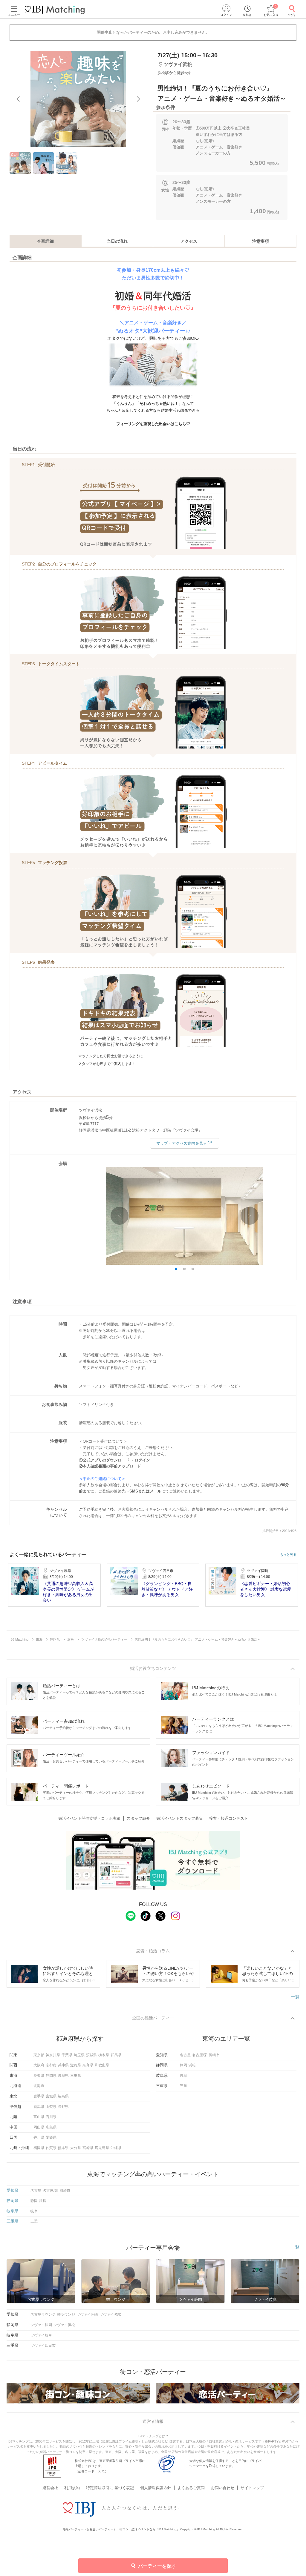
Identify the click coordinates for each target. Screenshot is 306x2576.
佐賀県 (51, 2148)
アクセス (189, 241)
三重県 (76, 2076)
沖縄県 (116, 2148)
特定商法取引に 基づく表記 (110, 2488)
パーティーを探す (157, 2566)
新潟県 (39, 2107)
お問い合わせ (223, 2488)
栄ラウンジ (66, 2314)
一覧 (295, 1997)
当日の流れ (117, 241)
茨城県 (91, 2055)
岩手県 (39, 2096)
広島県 (51, 2127)
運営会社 (50, 2488)
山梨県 (51, 2107)
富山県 (39, 2117)
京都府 (51, 2065)
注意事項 (261, 241)
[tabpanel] (78, 99)
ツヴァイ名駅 (110, 2314)
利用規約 (72, 2488)
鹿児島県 (102, 2148)
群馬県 (116, 2055)
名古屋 (185, 2055)
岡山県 (39, 2127)
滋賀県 (76, 2065)
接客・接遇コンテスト (229, 1818)
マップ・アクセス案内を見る (182, 1143)
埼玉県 (79, 2055)
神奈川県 (53, 2055)
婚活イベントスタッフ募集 (180, 1818)
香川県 (39, 2137)
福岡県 (39, 2148)
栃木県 (104, 2055)
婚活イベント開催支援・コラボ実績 (89, 1818)
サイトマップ (252, 2488)
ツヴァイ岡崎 (87, 2314)
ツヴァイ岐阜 (41, 2335)
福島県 (63, 2096)
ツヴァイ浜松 (64, 2325)
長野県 (63, 2107)
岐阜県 (63, 2076)
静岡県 (51, 2076)
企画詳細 (45, 241)
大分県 (76, 2148)
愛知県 (39, 2076)
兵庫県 (63, 2065)
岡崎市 (214, 2055)
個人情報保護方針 (156, 2488)
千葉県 (67, 2055)
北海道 (39, 2086)
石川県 (51, 2117)
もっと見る (288, 1555)
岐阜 (183, 2076)
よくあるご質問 (191, 2488)
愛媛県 (51, 2137)
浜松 (192, 2065)
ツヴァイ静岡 (41, 2325)
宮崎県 (88, 2148)
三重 (183, 2086)
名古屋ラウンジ (43, 2314)
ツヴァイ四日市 (43, 2346)
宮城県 (51, 2096)
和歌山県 (102, 2065)
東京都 (39, 2055)
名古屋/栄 (200, 2055)
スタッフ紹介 (138, 1818)
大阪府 (39, 2065)
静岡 (183, 2065)
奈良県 (88, 2065)
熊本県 (63, 2148)
